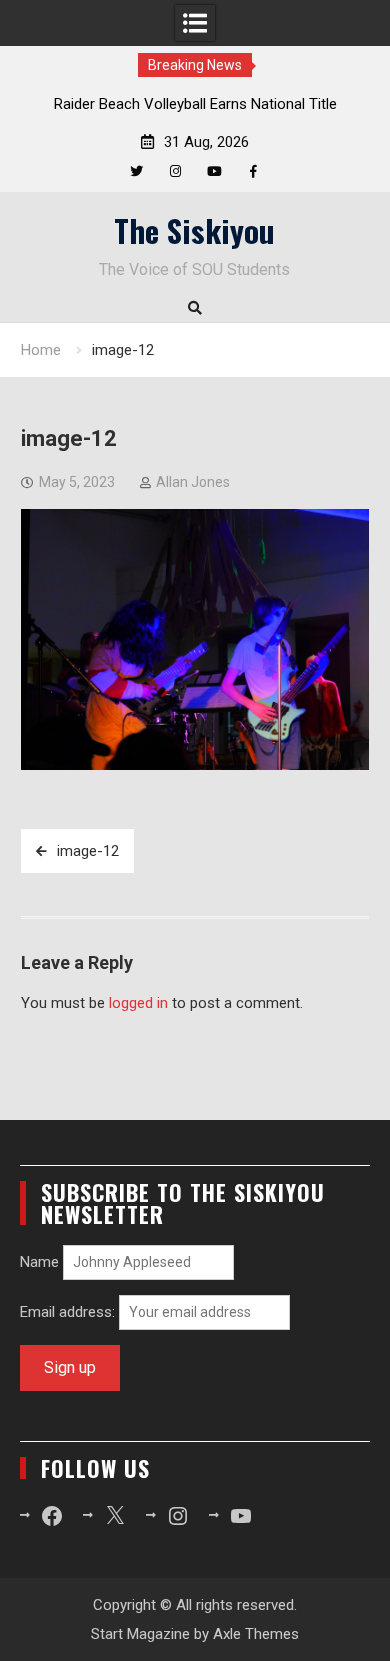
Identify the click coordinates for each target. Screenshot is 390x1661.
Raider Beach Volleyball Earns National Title (195, 104)
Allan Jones (193, 482)
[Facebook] (253, 171)
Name (39, 1262)
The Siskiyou (194, 230)
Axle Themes (256, 1634)
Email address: (69, 1312)
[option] (195, 104)
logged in (138, 1003)
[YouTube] (214, 171)
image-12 (88, 851)
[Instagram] (175, 171)
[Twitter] (136, 171)
